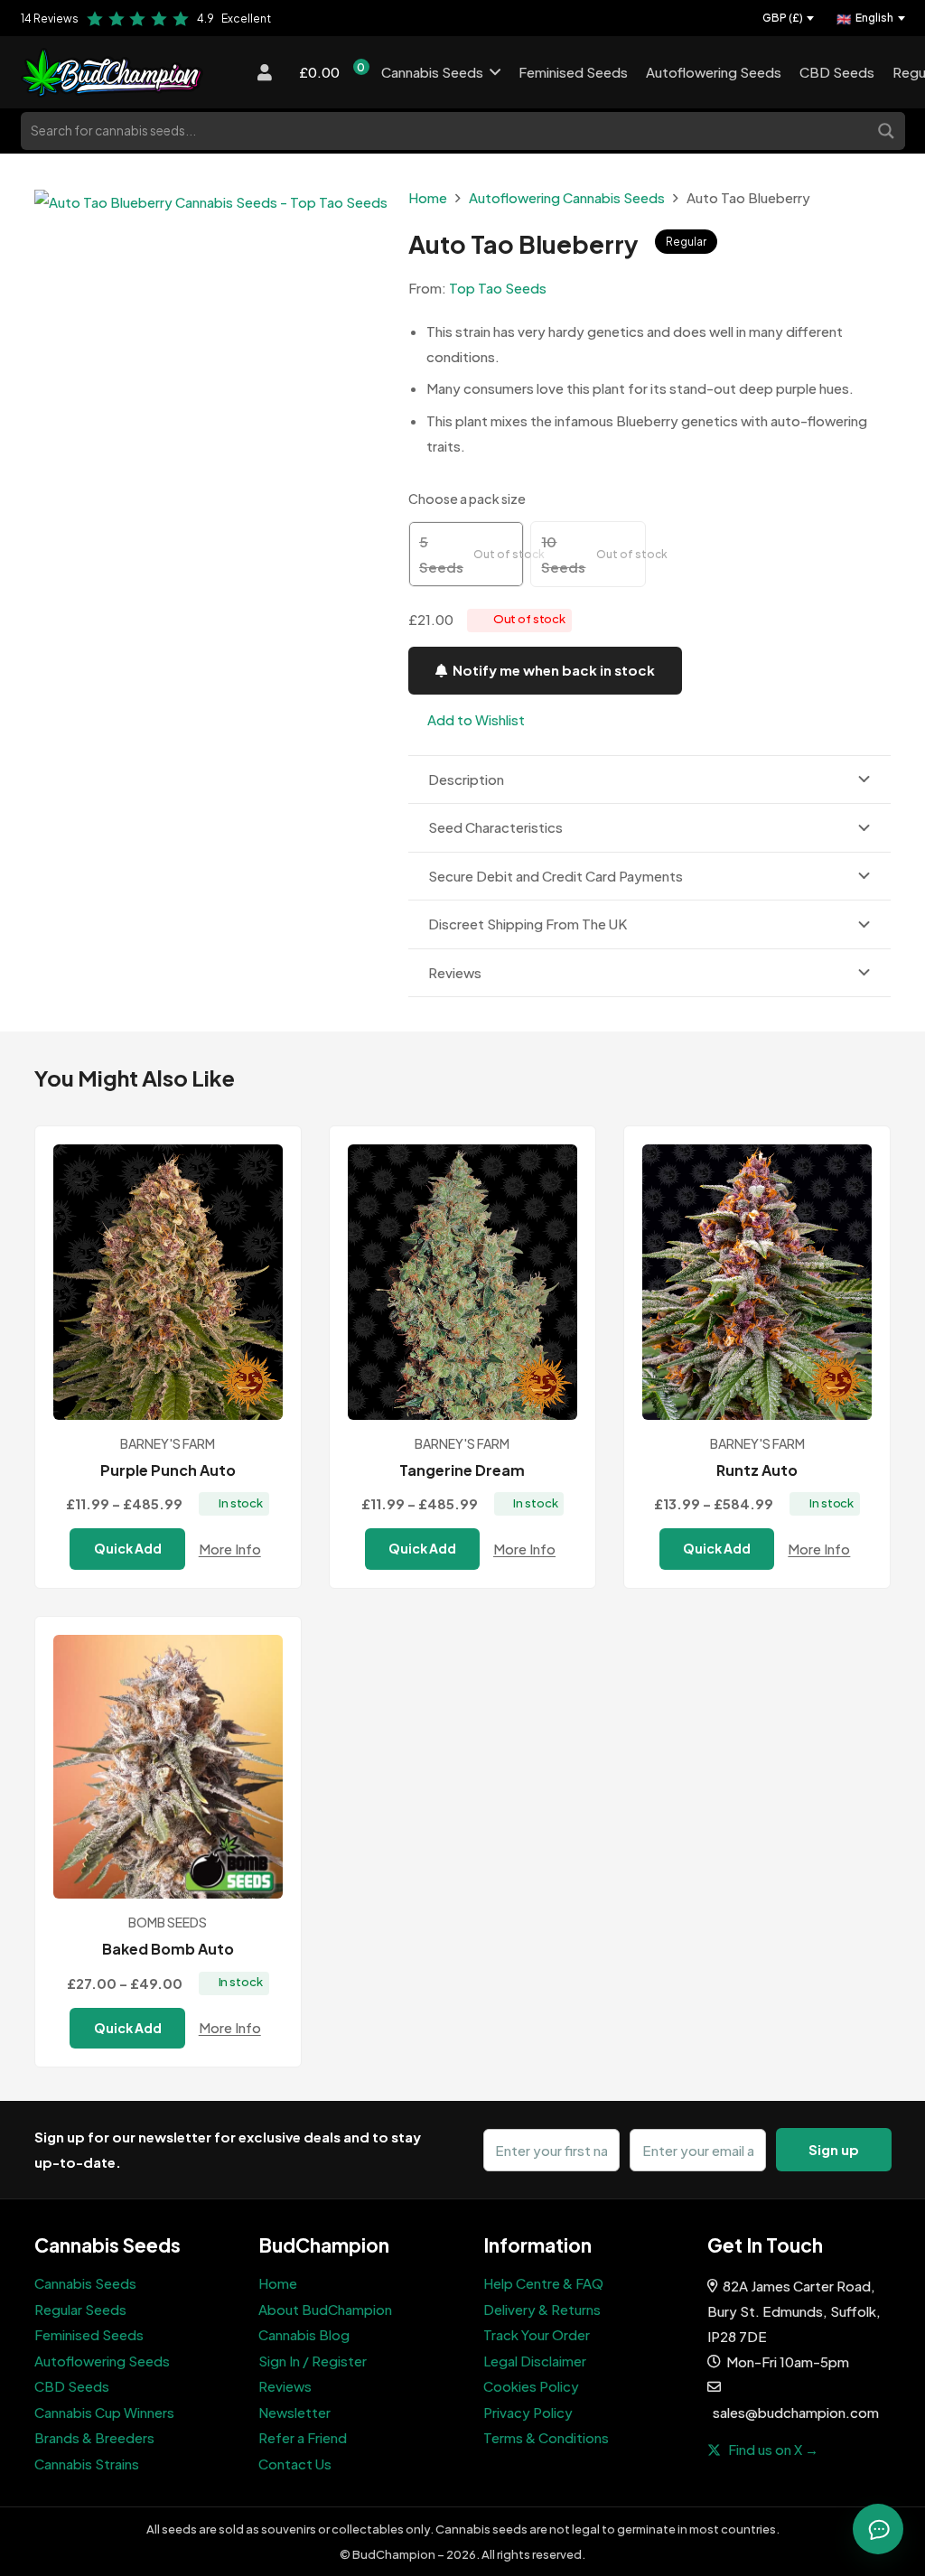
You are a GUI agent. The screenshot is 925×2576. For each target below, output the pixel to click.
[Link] (145, 73)
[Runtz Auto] (757, 1282)
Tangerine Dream (462, 1470)
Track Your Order (537, 2334)
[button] (467, 720)
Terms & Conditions (546, 2437)
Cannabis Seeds (85, 2283)
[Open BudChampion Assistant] (878, 2529)
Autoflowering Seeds (102, 2361)
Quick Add (128, 1548)
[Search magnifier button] (888, 129)
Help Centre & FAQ (543, 2283)
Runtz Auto (757, 1470)
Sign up (834, 2149)
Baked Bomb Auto (168, 1949)
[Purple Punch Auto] (168, 1282)
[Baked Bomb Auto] (168, 1767)
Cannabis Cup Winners (104, 2412)
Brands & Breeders (94, 2437)
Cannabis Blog (304, 2334)
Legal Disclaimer (535, 2361)
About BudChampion (325, 2309)
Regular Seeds (80, 2309)
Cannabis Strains (87, 2464)
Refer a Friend (303, 2437)
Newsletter (294, 2412)
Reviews (285, 2386)
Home (428, 197)
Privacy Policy (528, 2412)
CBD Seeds (72, 2386)
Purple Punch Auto (168, 1470)
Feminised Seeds (89, 2334)
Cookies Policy (531, 2386)
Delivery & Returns (542, 2309)
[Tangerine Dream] (462, 1282)
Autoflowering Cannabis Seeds (567, 197)
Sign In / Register (313, 2361)
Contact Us (295, 2464)
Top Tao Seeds (498, 288)
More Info (230, 1549)
